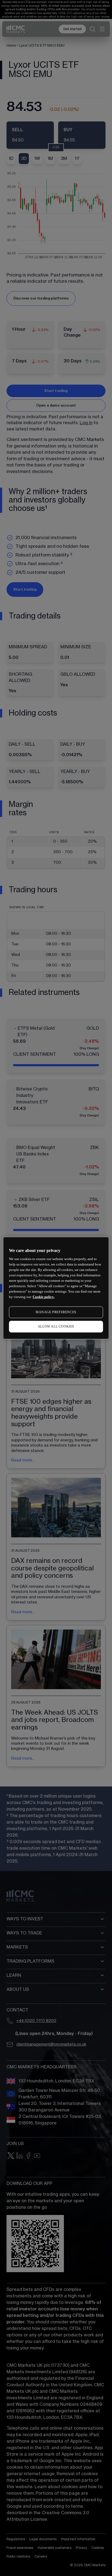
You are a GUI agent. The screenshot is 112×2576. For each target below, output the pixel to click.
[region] (56, 1288)
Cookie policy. (43, 1297)
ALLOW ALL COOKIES (56, 1326)
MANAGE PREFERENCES (56, 1312)
